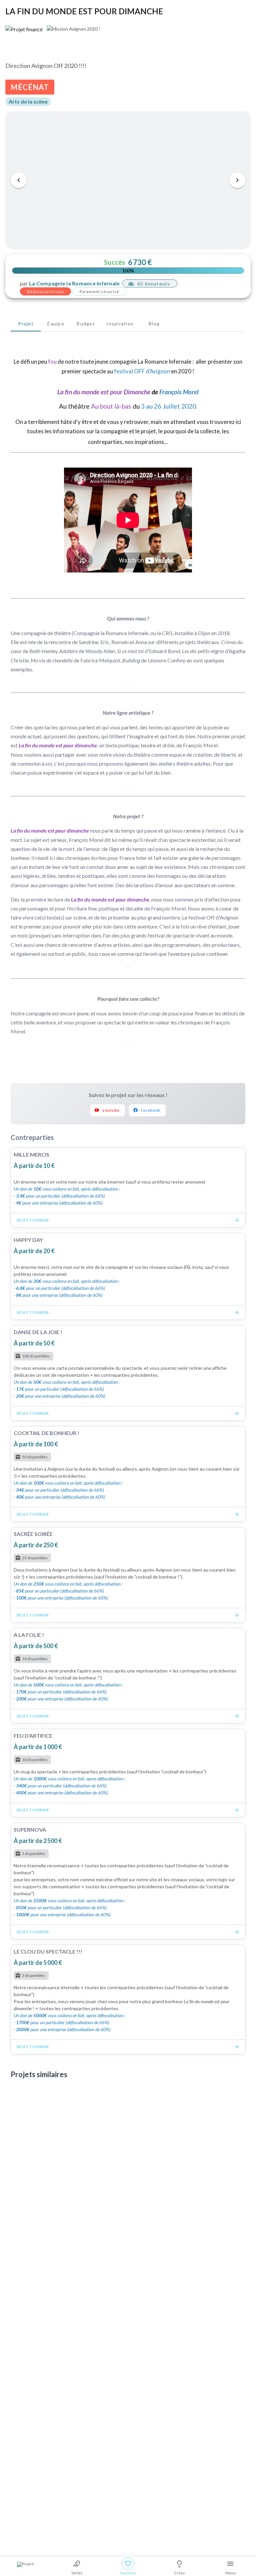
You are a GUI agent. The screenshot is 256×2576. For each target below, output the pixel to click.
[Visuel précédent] (19, 180)
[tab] (26, 323)
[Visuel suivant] (237, 180)
